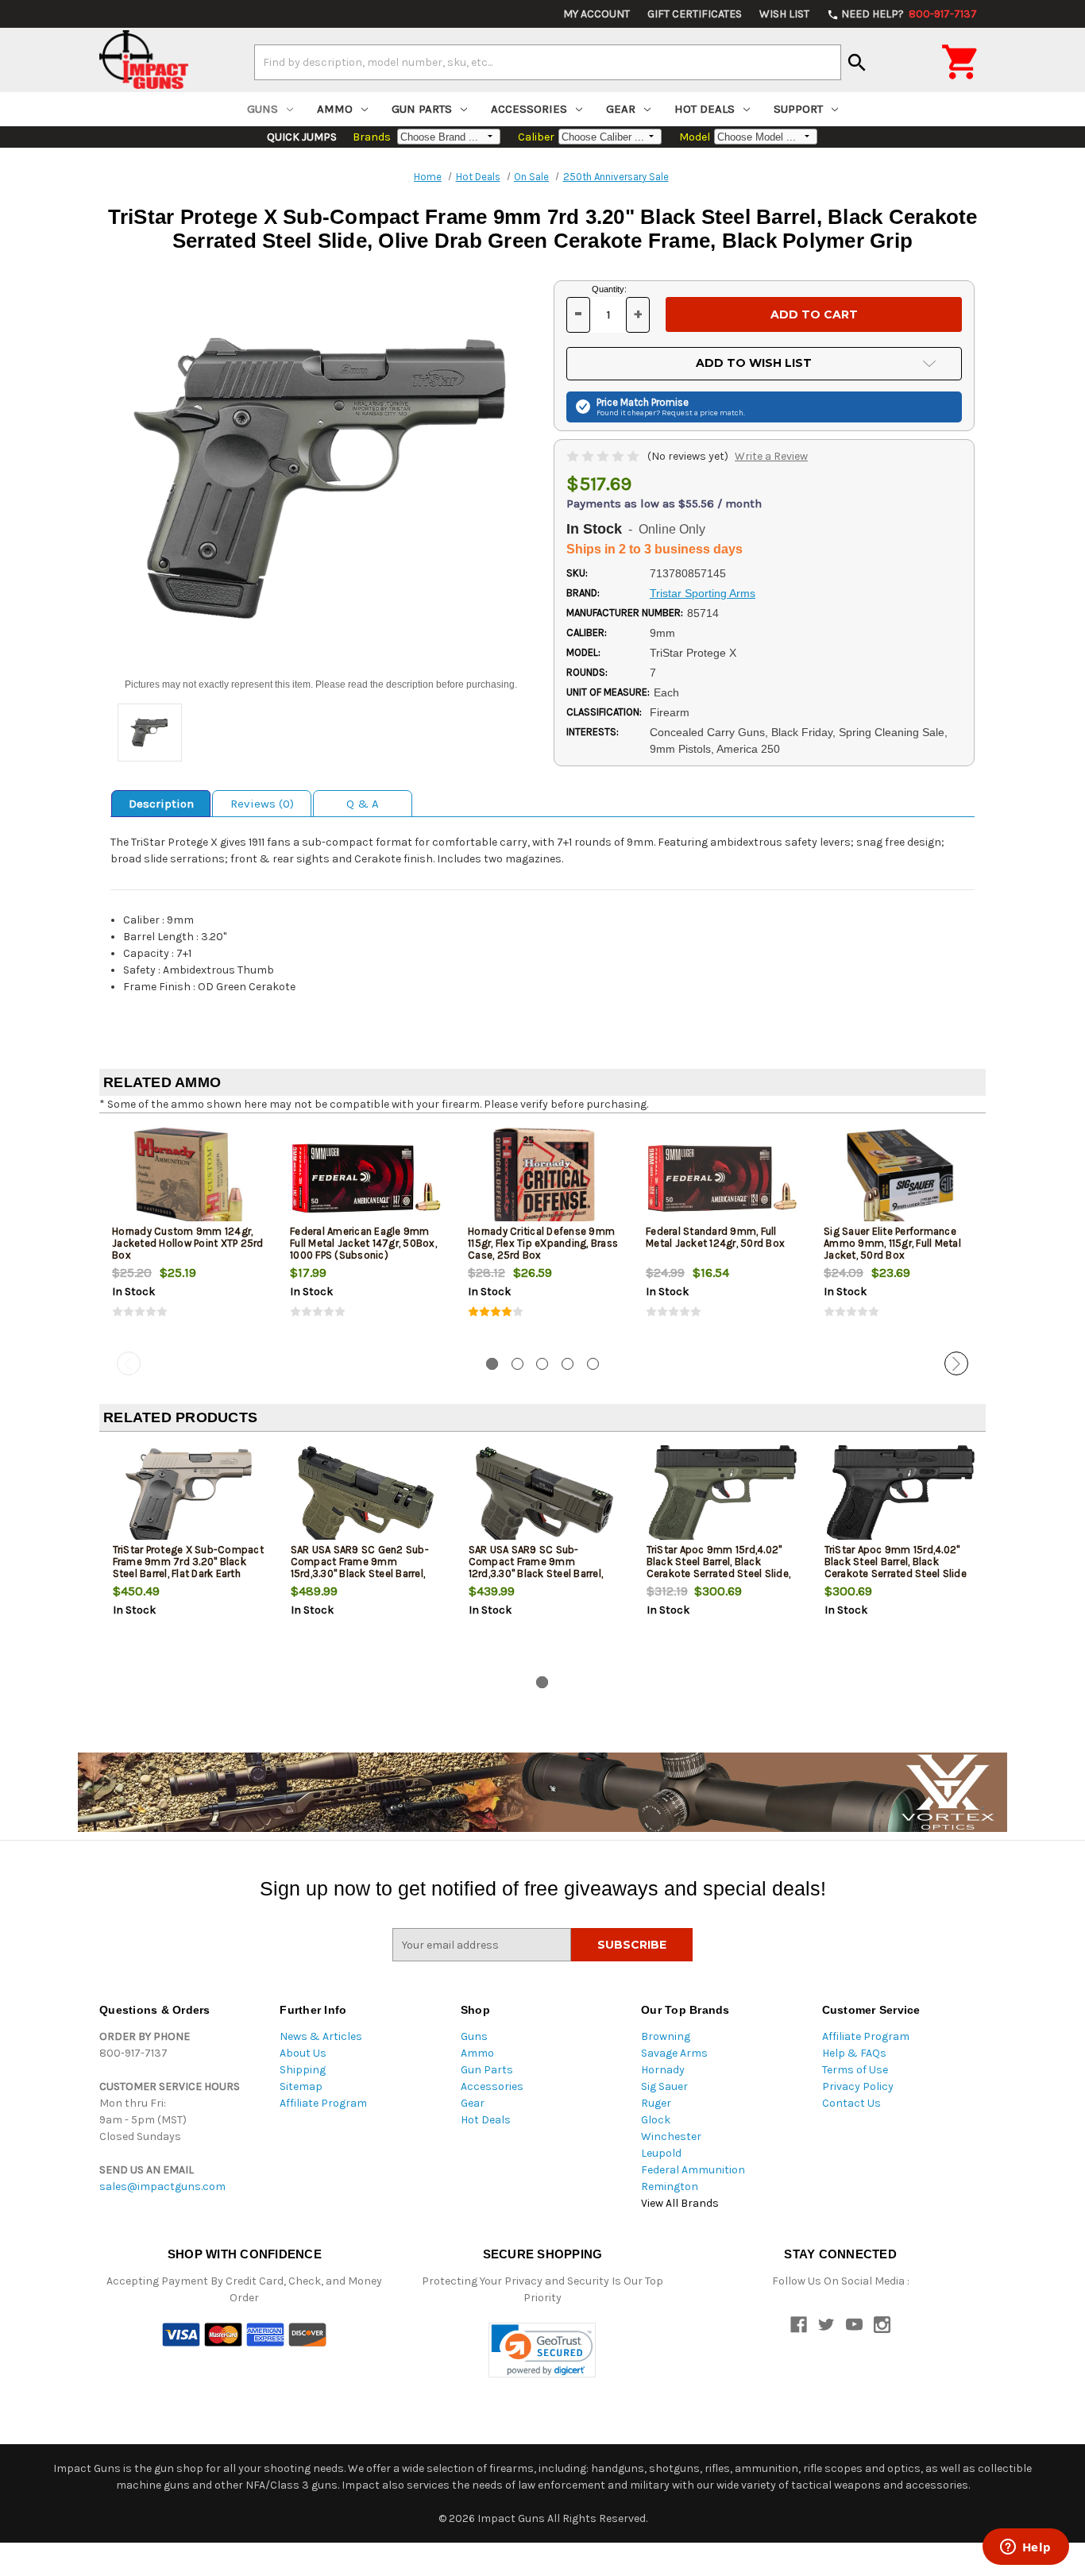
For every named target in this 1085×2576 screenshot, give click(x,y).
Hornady (663, 2070)
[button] (542, 2350)
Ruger (656, 2103)
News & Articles (321, 2036)
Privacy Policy (858, 2086)
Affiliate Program (323, 2103)
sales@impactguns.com (162, 2187)
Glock (656, 2120)
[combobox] (548, 62)
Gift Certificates (695, 14)
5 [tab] (593, 1364)
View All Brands (680, 2203)
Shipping (303, 2070)
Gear (621, 109)
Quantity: (609, 289)
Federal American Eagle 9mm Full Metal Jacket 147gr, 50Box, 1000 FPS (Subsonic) (363, 1243)
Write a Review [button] (771, 456)
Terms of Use (855, 2070)
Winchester (671, 2136)
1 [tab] (492, 1364)
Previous (129, 1363)
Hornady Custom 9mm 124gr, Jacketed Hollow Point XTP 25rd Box (188, 1243)
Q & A (363, 804)
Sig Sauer (664, 2086)
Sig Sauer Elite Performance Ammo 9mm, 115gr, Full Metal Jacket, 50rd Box (892, 1243)
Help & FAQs (854, 2053)
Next (956, 1363)
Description (161, 804)
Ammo (335, 109)
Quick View (189, 1178)
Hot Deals (705, 109)
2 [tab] (517, 1364)
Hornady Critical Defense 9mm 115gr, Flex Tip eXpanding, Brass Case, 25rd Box (543, 1243)
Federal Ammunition (693, 2170)
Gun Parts (422, 109)
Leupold (661, 2153)
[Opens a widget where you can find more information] (1025, 2548)
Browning (666, 2036)
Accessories (529, 109)
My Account (597, 14)
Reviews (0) (262, 804)
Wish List (784, 14)
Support (798, 109)
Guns (263, 109)
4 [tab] (568, 1364)
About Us (303, 2053)
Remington (670, 2187)
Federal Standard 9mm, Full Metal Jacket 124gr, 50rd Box (715, 1237)
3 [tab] (542, 1364)
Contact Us (851, 2103)
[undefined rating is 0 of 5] (604, 456)
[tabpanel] (188, 1236)
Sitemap (301, 2086)
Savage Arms (674, 2053)
